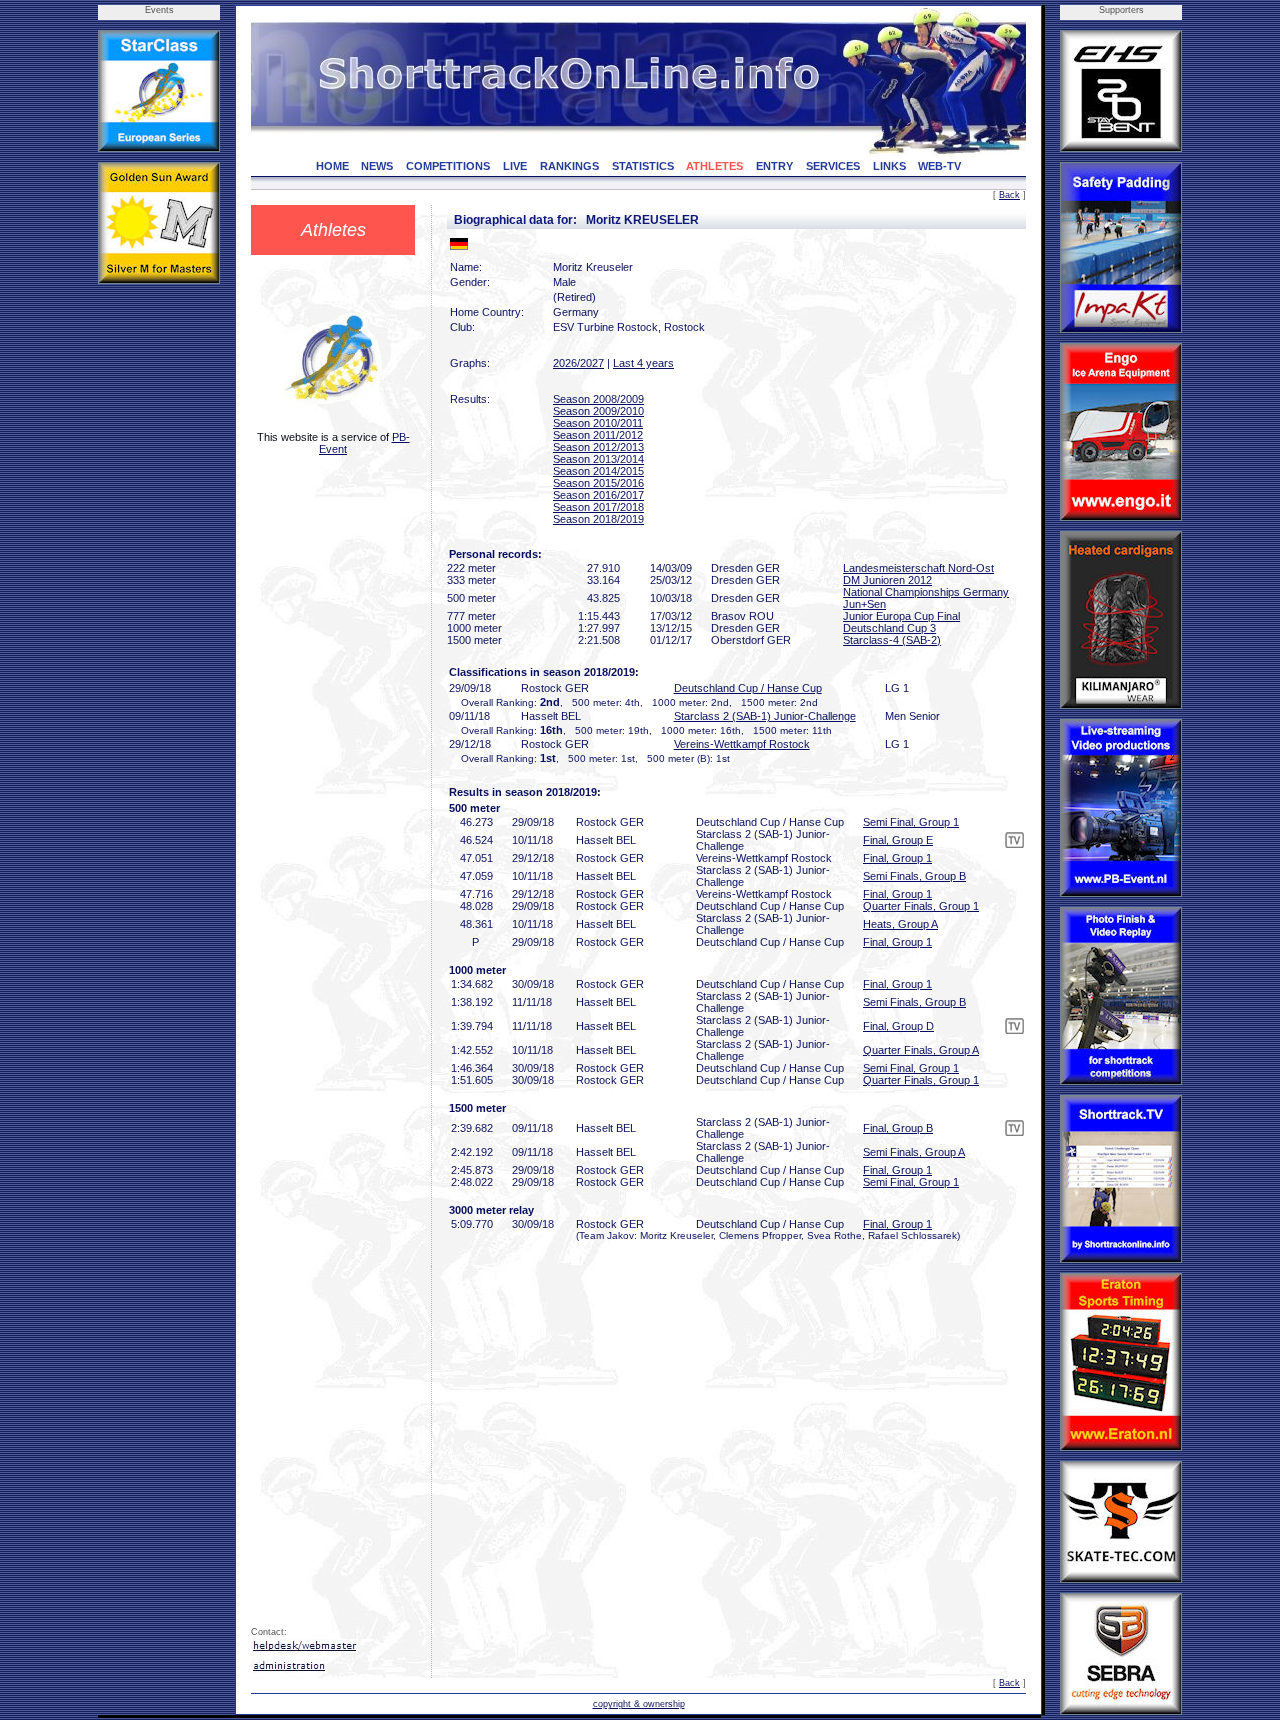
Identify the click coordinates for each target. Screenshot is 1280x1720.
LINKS (889, 166)
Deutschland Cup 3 (889, 628)
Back (1009, 195)
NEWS (377, 166)
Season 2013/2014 (598, 459)
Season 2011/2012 (598, 435)
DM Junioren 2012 (887, 580)
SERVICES (833, 166)
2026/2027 (578, 363)
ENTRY (774, 166)
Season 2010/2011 (598, 423)
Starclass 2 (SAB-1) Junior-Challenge (765, 716)
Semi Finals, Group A (914, 1152)
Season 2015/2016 (598, 483)
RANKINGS (569, 166)
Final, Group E (898, 840)
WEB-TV (939, 166)
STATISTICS (643, 166)
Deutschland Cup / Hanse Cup (748, 688)
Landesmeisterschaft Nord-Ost (918, 568)
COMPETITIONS (448, 166)
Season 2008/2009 (598, 399)
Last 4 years (643, 363)
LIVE (515, 166)
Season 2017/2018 (598, 507)
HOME (332, 166)
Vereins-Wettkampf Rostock (742, 744)
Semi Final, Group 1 (911, 822)
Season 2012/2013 (598, 447)
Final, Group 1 (897, 858)
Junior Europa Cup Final (901, 616)
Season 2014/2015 (598, 471)
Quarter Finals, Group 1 (921, 906)
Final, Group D (898, 1026)
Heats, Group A (900, 924)
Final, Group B (898, 1128)
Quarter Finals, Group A (921, 1050)
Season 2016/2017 (598, 495)
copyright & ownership (639, 1704)
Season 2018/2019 (598, 519)
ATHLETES (714, 166)
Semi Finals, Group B (914, 876)
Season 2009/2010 (598, 411)
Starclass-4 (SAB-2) (892, 640)
